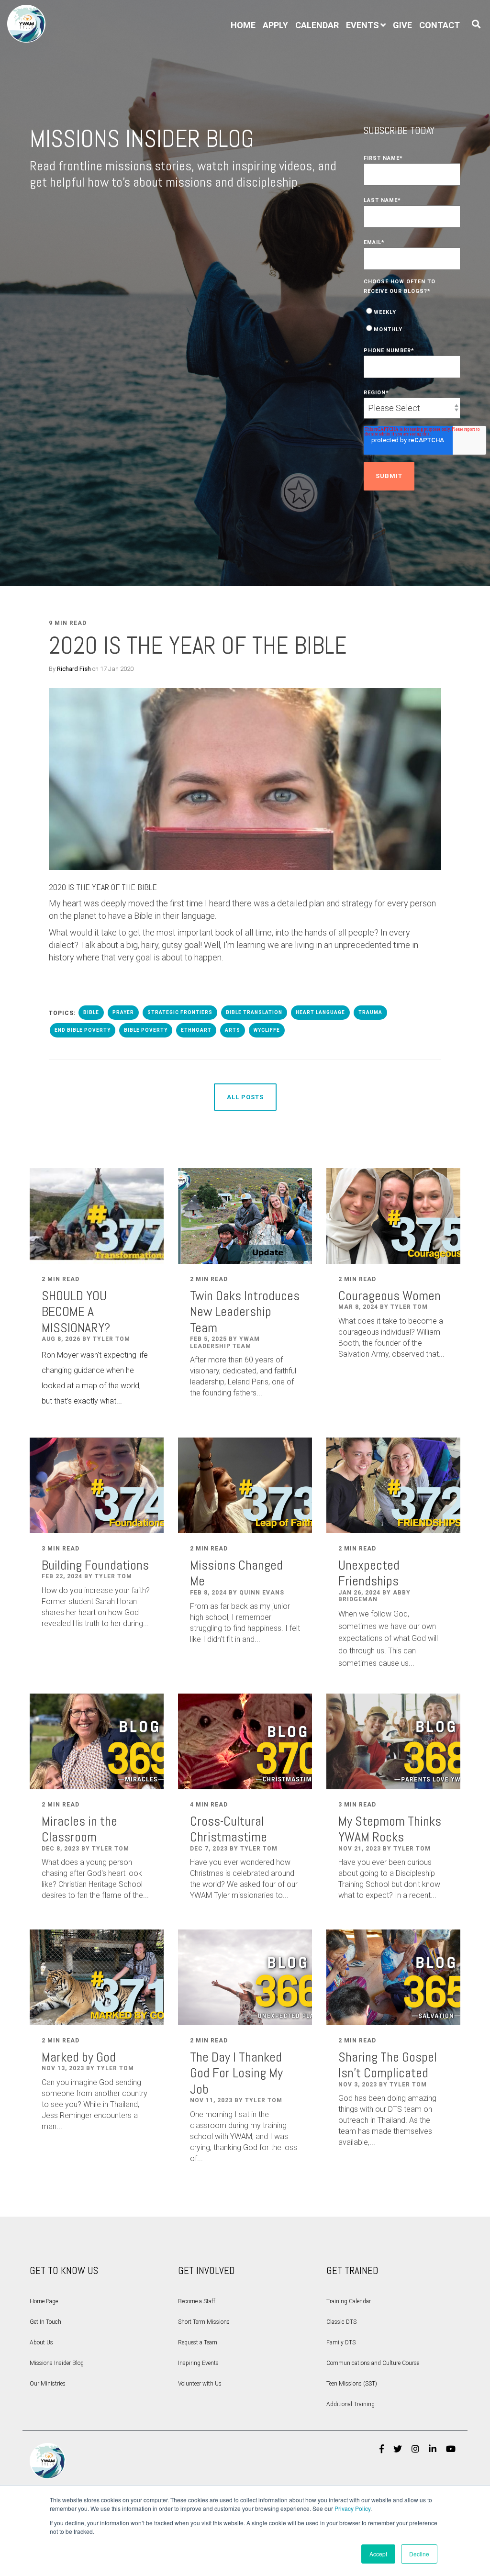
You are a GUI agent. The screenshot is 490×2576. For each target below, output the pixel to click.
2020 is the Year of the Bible (198, 646)
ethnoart (196, 1030)
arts (233, 1030)
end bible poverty (83, 1030)
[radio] (412, 311)
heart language (320, 1012)
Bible (91, 1012)
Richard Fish (74, 669)
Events (362, 25)
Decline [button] (419, 2554)
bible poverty (146, 1030)
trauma (370, 1012)
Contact (440, 25)
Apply (275, 25)
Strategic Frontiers (180, 1012)
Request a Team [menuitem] (198, 2342)
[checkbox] (412, 320)
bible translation (254, 1012)
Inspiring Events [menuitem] (198, 2363)
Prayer (123, 1012)
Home (243, 25)
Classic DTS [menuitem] (341, 2322)
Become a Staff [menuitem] (197, 2301)
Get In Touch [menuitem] (45, 2322)
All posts (245, 1097)
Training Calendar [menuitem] (349, 2301)
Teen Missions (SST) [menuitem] (352, 2384)
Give (402, 25)
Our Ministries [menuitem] (48, 2384)
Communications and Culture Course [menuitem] (373, 2363)
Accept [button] (378, 2554)
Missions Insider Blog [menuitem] (57, 2363)
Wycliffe (267, 1030)
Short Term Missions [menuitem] (204, 2322)
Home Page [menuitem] (44, 2301)
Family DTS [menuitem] (341, 2342)
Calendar (317, 25)
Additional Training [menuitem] (351, 2404)
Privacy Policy (352, 2508)
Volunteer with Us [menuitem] (200, 2384)
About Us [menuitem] (41, 2342)
